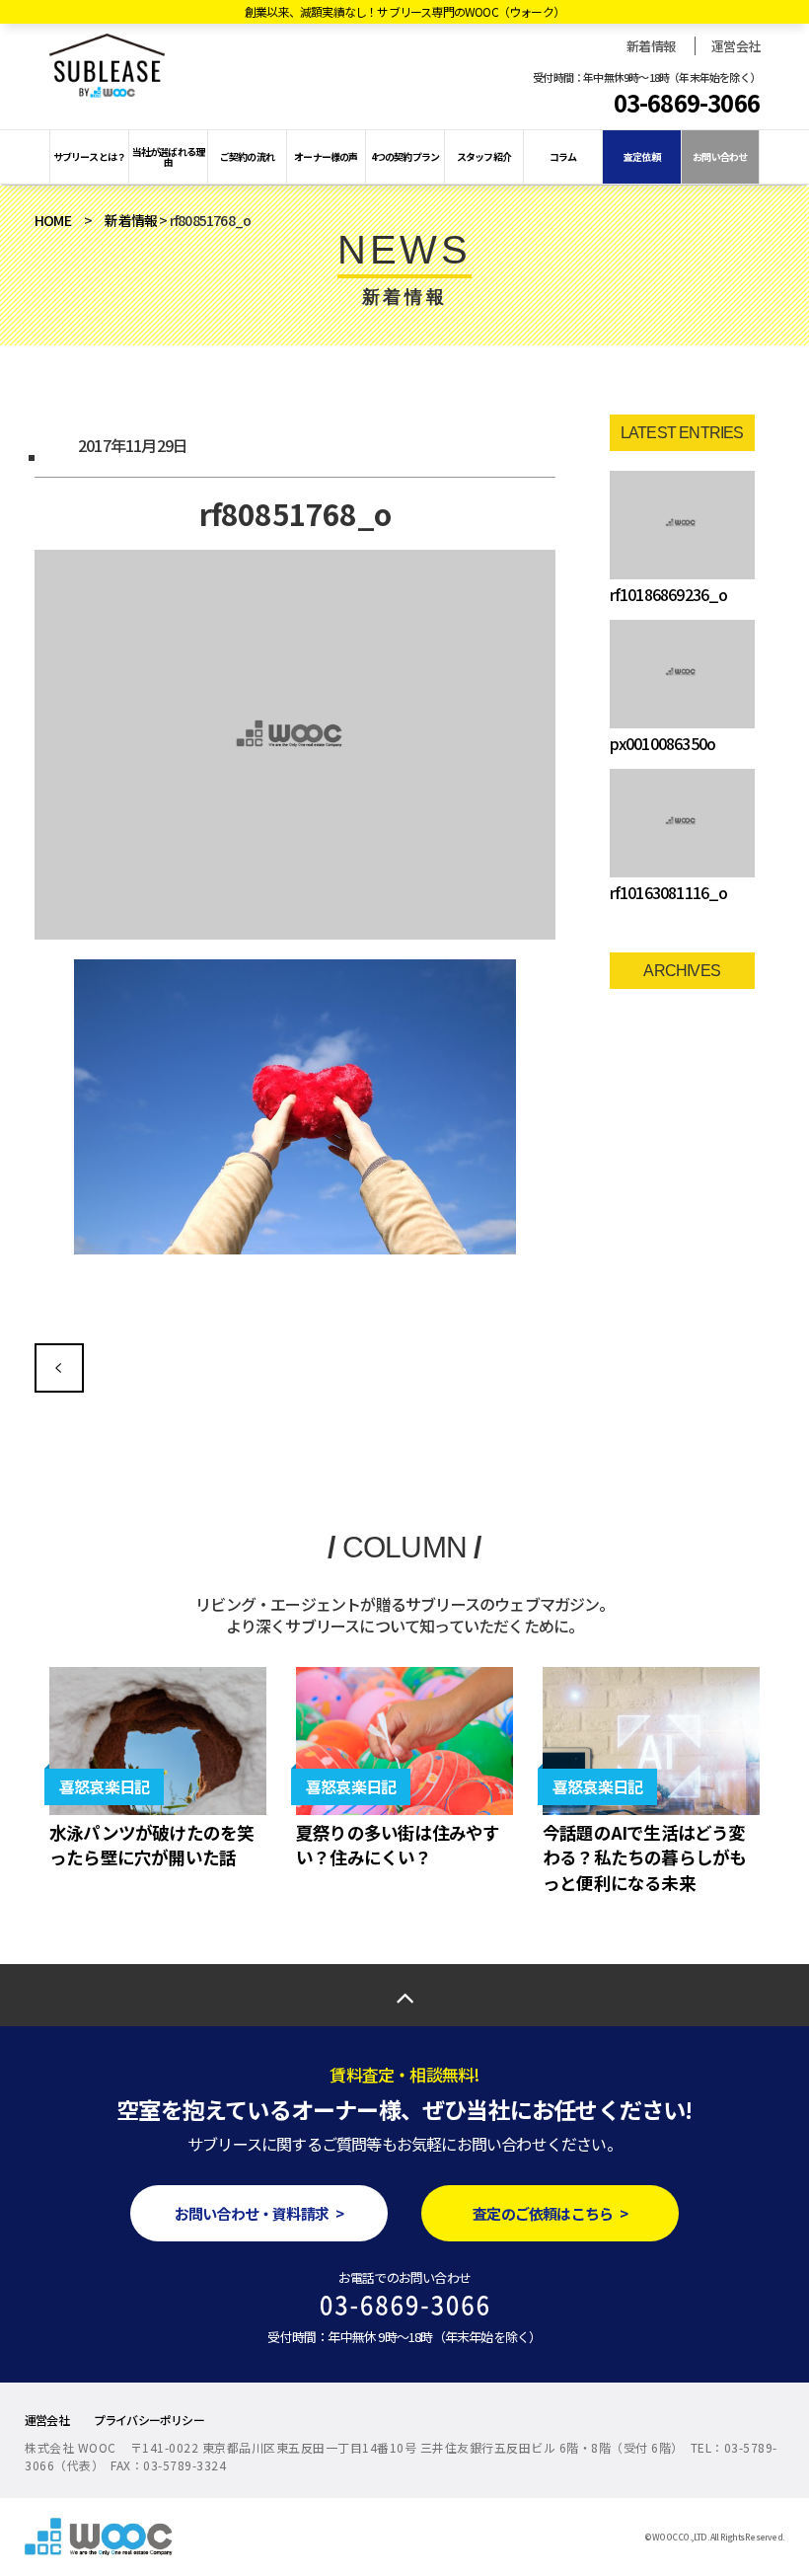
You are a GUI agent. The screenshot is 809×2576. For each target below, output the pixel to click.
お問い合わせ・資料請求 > (259, 2213)
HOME (53, 220)
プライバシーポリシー (149, 2420)
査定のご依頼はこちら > (550, 2213)
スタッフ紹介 (484, 156)
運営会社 (735, 46)
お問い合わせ (720, 156)
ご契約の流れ (247, 156)
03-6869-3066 (687, 103)
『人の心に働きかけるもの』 (59, 1368)
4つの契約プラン (405, 156)
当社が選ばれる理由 (169, 156)
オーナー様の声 (326, 156)
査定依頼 (642, 156)
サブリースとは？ (90, 156)
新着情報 (651, 46)
